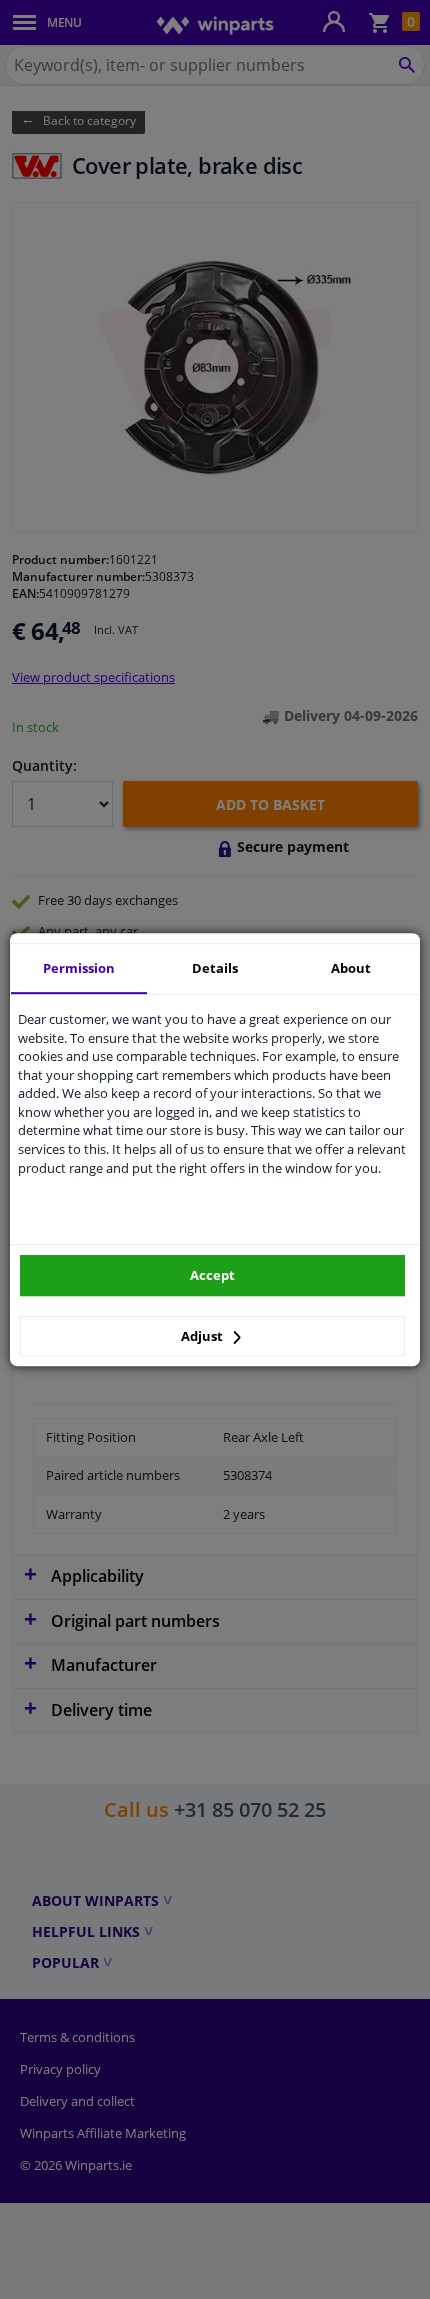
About (351, 968)
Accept (212, 1275)
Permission (79, 968)
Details (215, 968)
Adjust (203, 1336)
